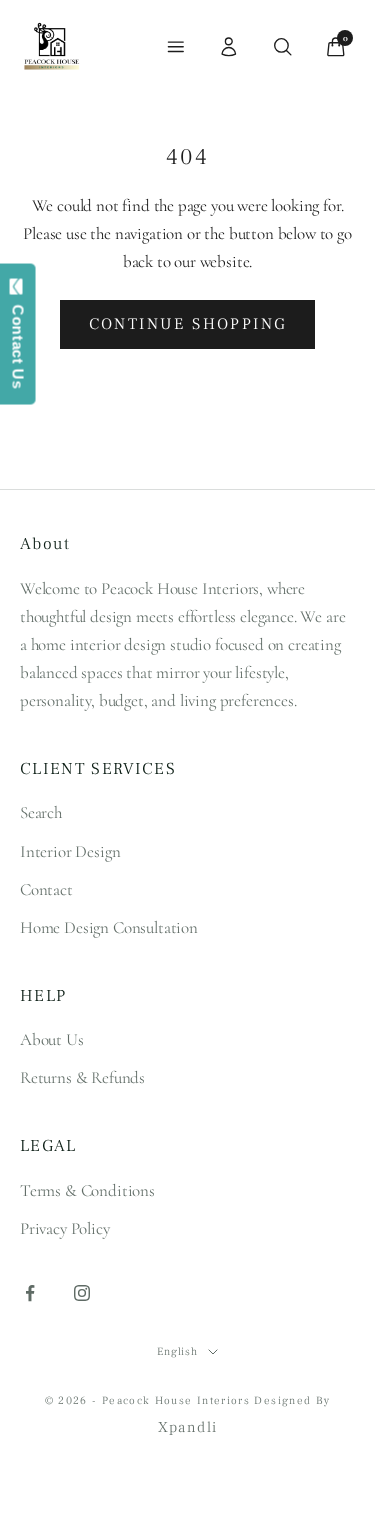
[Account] (229, 47)
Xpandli (188, 1427)
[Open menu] (176, 47)
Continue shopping (188, 324)
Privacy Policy (65, 1228)
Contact (46, 889)
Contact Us (18, 342)
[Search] (283, 47)
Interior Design (70, 851)
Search (41, 812)
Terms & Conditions (87, 1190)
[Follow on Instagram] (82, 1293)
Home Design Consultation (109, 927)
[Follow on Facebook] (30, 1293)
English (177, 1351)
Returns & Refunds (82, 1077)
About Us (52, 1039)
